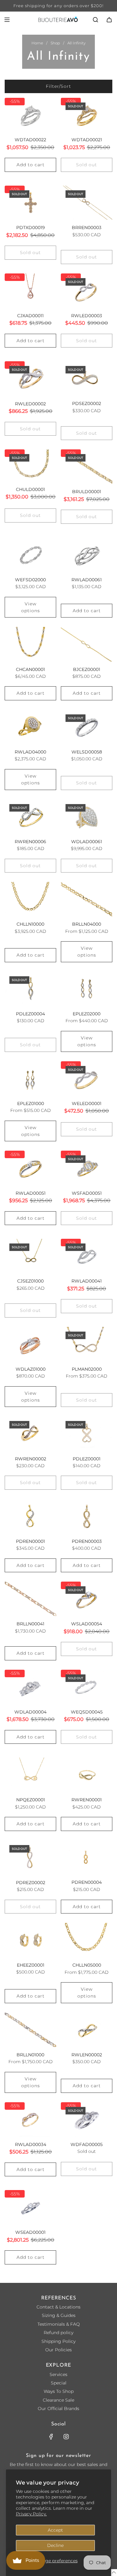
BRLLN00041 (30, 1624)
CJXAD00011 (30, 316)
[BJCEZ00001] (87, 644)
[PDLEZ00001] (87, 1433)
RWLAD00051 (31, 1193)
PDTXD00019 (31, 228)
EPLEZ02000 (87, 1014)
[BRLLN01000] (30, 2030)
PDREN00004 (87, 1882)
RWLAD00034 (31, 2144)
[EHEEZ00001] (30, 1940)
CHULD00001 (30, 489)
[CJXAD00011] (30, 291)
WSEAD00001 (30, 2232)
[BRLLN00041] (30, 1599)
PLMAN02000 (87, 1369)
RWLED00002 (30, 404)
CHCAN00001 (30, 669)
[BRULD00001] (87, 467)
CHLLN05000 (87, 1965)
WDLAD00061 (87, 842)
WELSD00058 (87, 752)
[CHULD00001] (30, 465)
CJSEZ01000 (30, 1281)
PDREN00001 (30, 1541)
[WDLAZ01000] (30, 1344)
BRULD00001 (87, 492)
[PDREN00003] (87, 1516)
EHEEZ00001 (31, 1965)
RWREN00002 (31, 1459)
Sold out (87, 165)
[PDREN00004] (87, 1858)
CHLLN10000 (30, 924)
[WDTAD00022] (30, 115)
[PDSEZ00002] (87, 378)
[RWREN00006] (30, 817)
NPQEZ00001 (31, 1800)
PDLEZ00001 (87, 1459)
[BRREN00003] (87, 203)
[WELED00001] (87, 1078)
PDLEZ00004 (30, 1014)
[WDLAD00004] (30, 1687)
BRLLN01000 (30, 2055)
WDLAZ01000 (31, 1369)
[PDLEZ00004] (30, 989)
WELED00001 (87, 1103)
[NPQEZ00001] (30, 1775)
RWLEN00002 (87, 2055)
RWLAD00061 (87, 580)
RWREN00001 (87, 1800)
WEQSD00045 (87, 1712)
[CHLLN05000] (87, 1940)
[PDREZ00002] (30, 1858)
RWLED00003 (87, 316)
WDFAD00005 (87, 2144)
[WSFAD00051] (87, 1168)
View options (31, 607)
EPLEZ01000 (31, 1103)
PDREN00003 (87, 1541)
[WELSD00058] (87, 727)
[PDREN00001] (30, 1516)
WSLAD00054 (87, 1624)
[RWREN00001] (87, 1775)
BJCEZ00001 (87, 669)
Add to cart (31, 165)
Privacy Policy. (31, 2514)
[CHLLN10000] (30, 899)
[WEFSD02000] (30, 555)
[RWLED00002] (30, 378)
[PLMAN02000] (87, 1344)
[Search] (95, 20)
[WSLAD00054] (87, 1599)
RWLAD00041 (87, 1281)
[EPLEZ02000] (87, 989)
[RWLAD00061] (87, 555)
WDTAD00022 (30, 140)
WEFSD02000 (30, 580)
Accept (55, 2530)
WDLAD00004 (30, 1712)
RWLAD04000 (30, 752)
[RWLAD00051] (30, 1168)
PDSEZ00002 (87, 403)
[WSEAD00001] (30, 2207)
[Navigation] (7, 20)
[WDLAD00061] (87, 817)
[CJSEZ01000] (30, 1256)
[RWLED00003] (87, 291)
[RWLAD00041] (87, 1256)
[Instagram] (66, 2437)
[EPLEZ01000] (30, 1078)
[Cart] (109, 20)
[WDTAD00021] (87, 115)
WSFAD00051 (87, 1193)
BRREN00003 (87, 228)
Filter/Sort (58, 86)
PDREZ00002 (31, 1883)
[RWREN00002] (30, 1433)
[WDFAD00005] (87, 2119)
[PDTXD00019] (30, 203)
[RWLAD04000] (30, 727)
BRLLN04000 (87, 924)
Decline (55, 2545)
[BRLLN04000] (87, 899)
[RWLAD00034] (30, 2119)
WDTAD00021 (87, 140)
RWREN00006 (30, 842)
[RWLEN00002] (87, 2030)
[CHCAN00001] (30, 644)
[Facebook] (51, 2437)
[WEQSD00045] (87, 1687)
